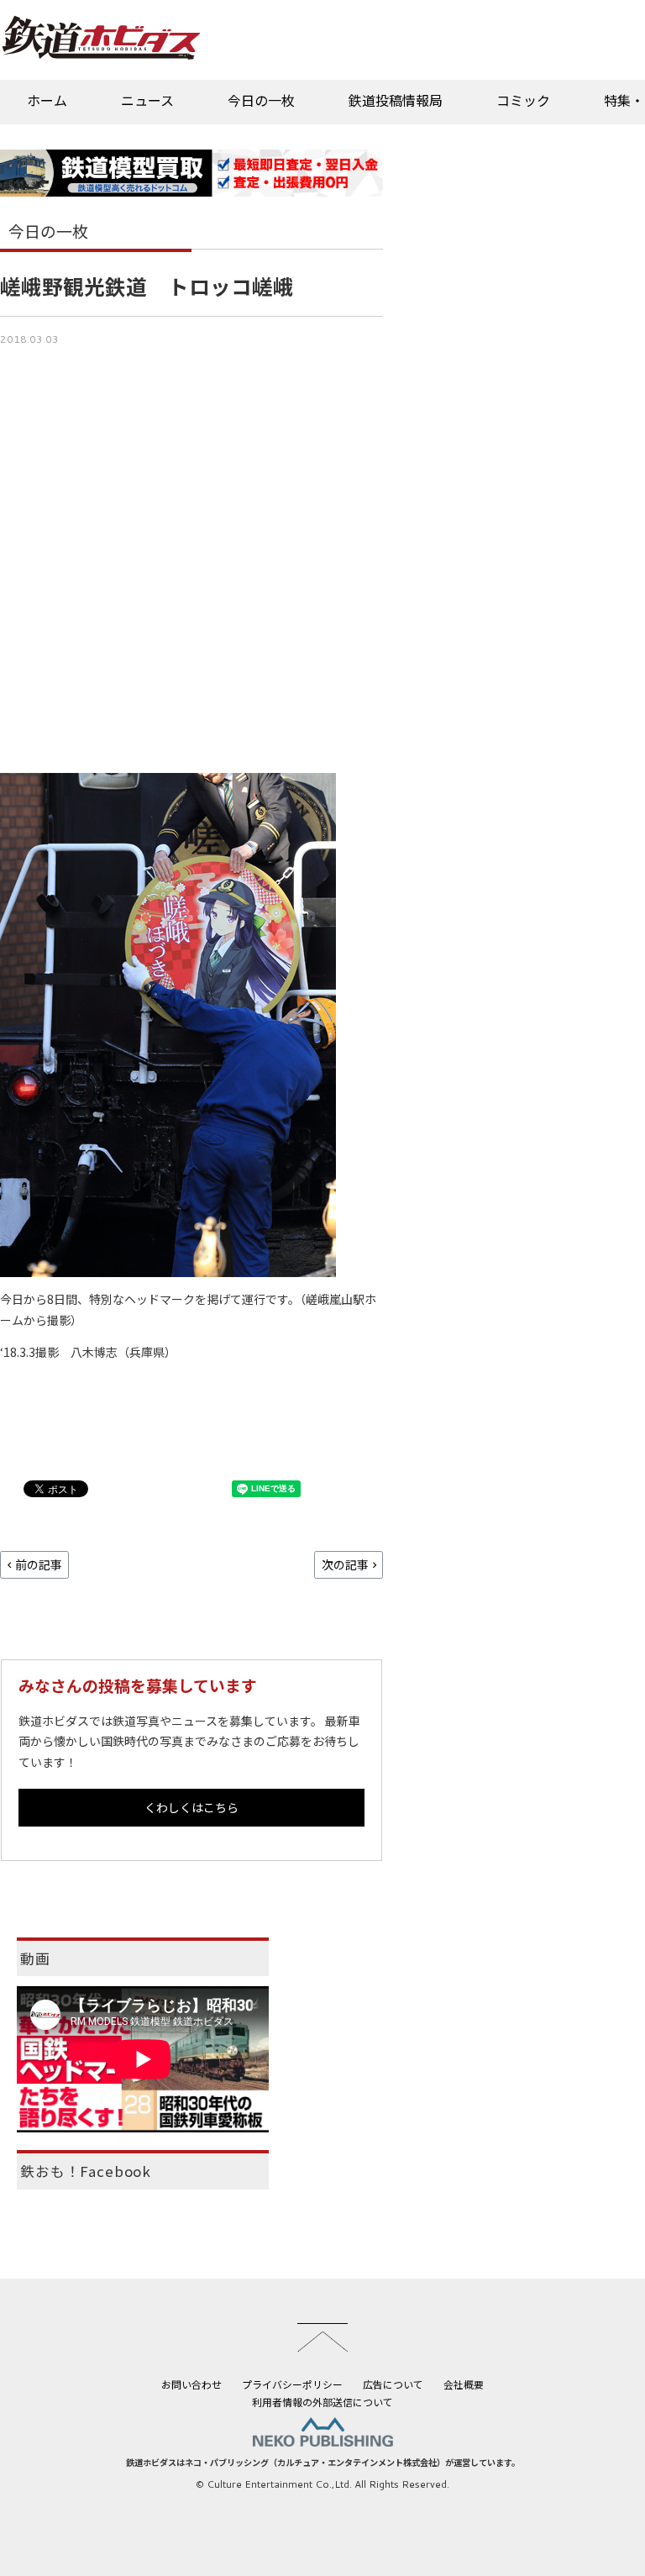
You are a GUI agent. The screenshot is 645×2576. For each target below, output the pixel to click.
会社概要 (464, 2384)
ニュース (147, 100)
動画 (35, 1958)
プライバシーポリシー (292, 2384)
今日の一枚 (261, 100)
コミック (523, 100)
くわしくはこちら (191, 1807)
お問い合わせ (191, 2384)
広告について (393, 2384)
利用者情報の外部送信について (322, 2402)
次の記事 (345, 1564)
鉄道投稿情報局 (396, 100)
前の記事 (39, 1564)
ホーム (47, 100)
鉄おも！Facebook (86, 2171)
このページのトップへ (322, 2337)
